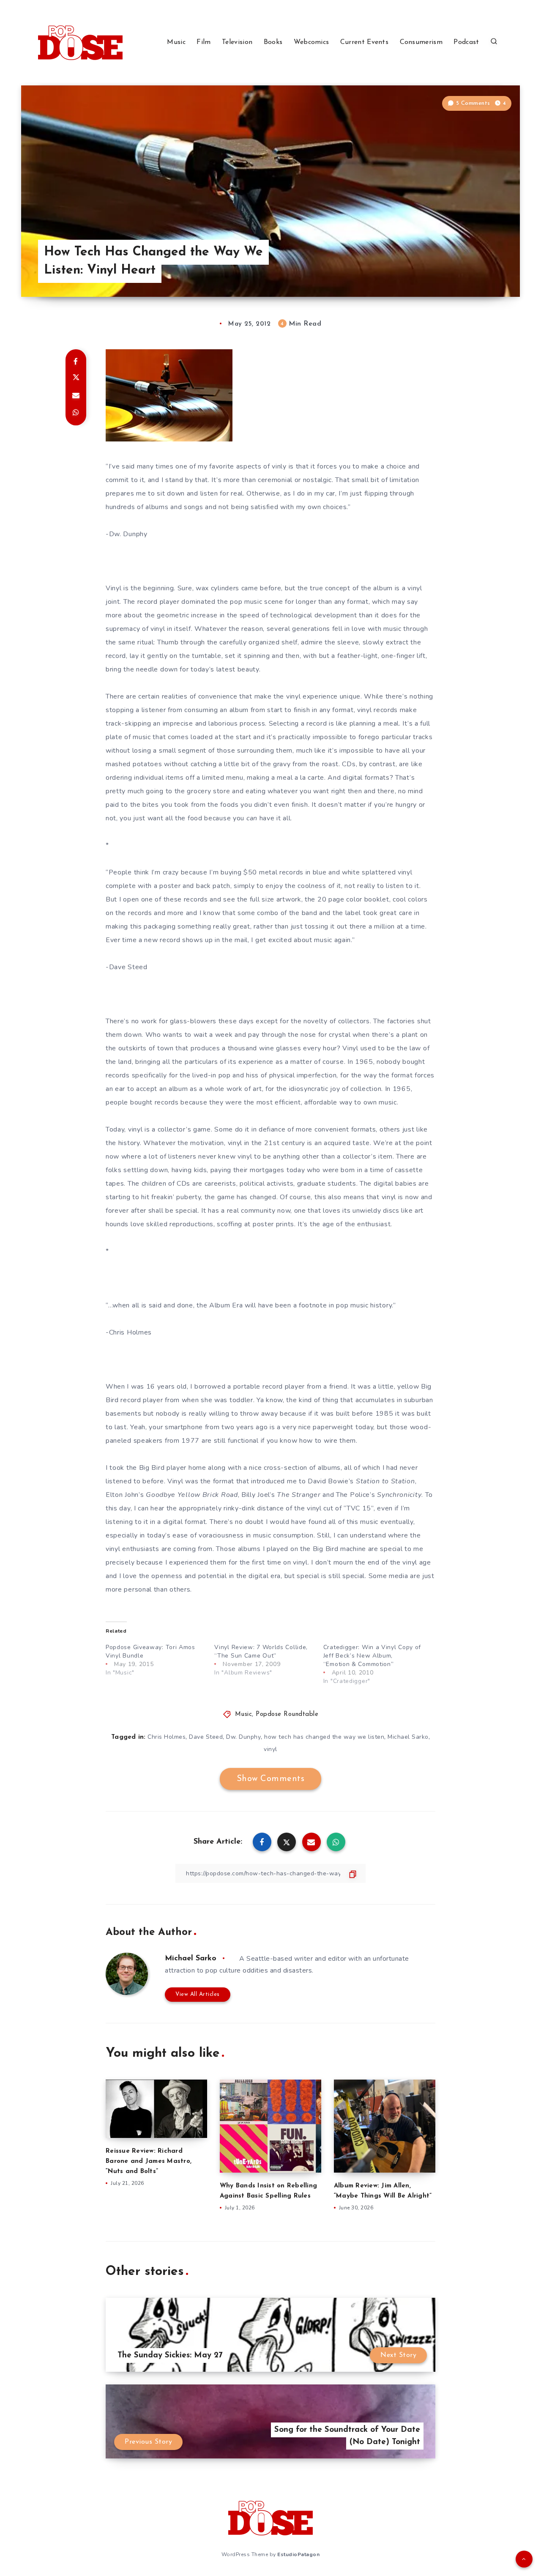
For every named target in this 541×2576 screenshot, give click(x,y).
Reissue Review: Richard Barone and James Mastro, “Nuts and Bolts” (149, 2161)
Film (204, 42)
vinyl (270, 1749)
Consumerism (421, 42)
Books (273, 42)
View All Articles (198, 1994)
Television (237, 42)
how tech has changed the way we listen (324, 1737)
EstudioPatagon (298, 2554)
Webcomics (311, 42)
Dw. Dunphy (243, 1737)
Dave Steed (206, 1737)
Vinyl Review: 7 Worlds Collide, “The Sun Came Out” (261, 1651)
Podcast (466, 42)
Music (176, 42)
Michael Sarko (408, 1737)
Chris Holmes (167, 1737)
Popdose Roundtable (287, 1714)
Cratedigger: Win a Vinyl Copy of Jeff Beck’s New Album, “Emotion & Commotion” (372, 1656)
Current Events (364, 42)
